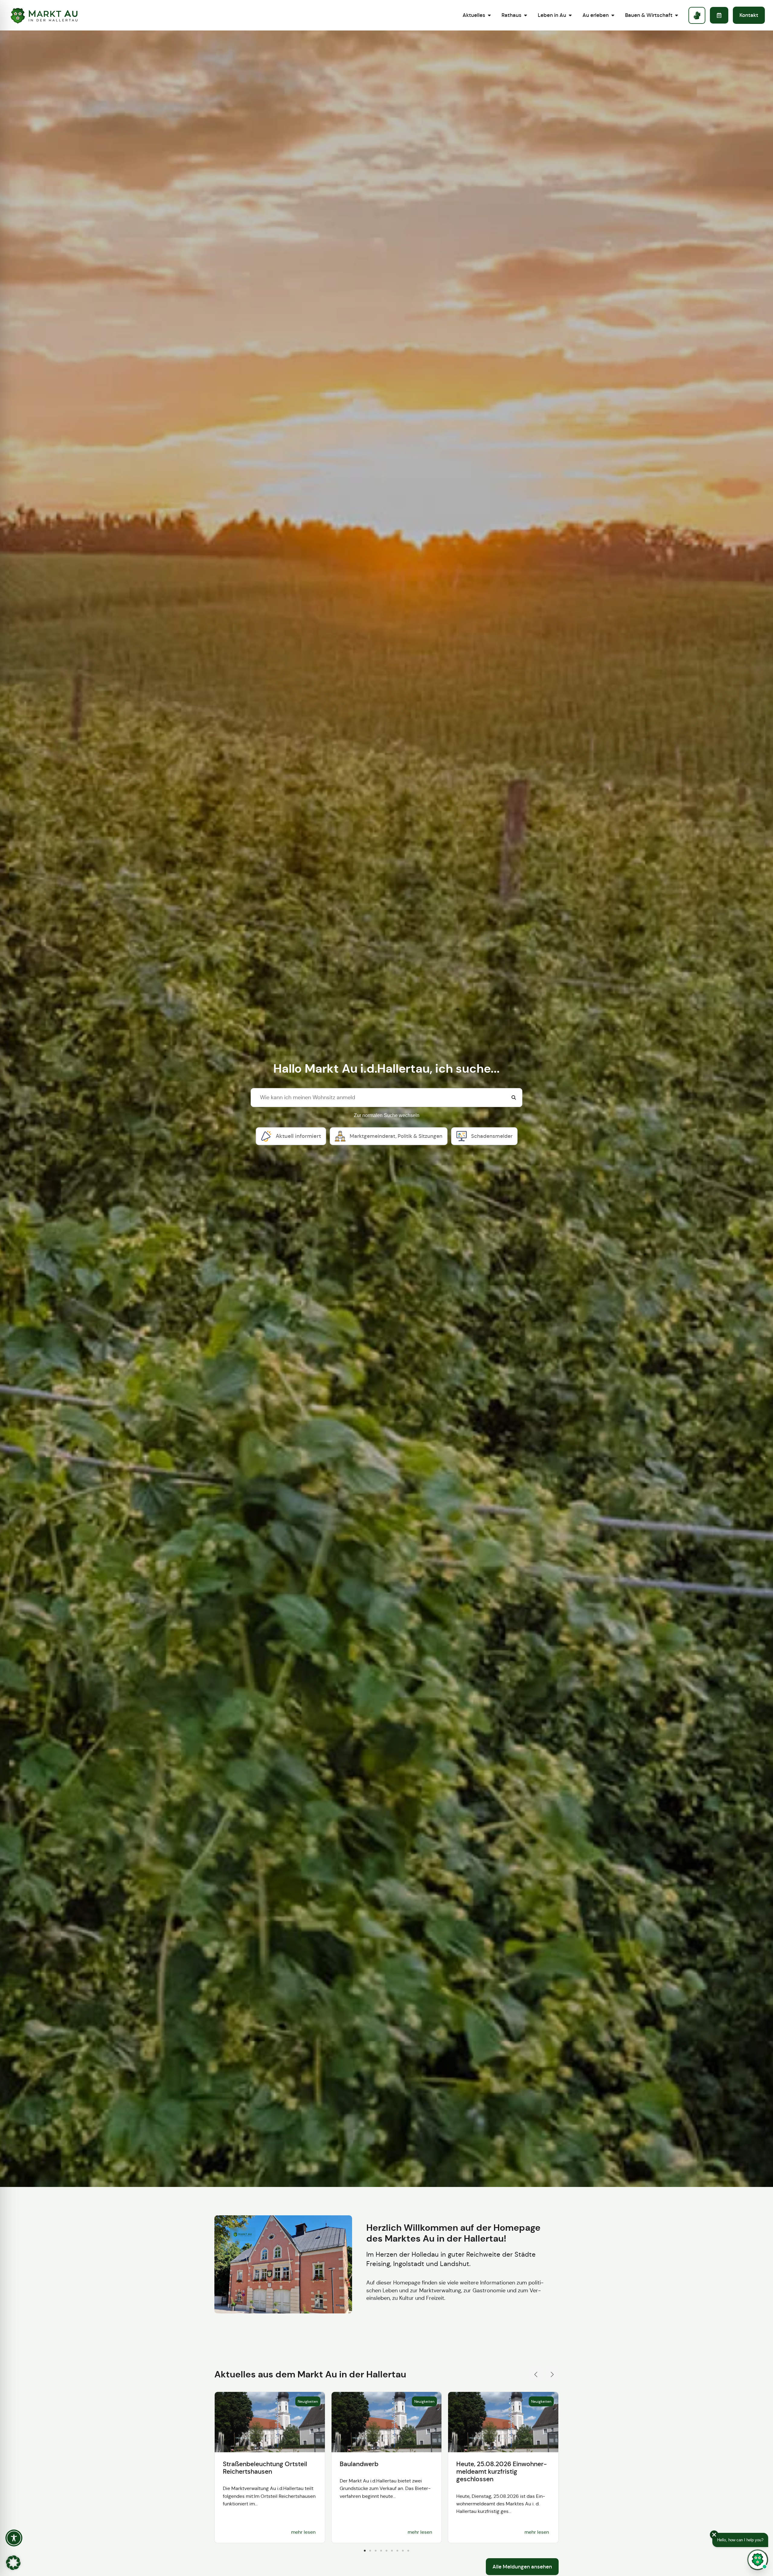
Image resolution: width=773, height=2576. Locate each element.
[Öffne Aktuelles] (489, 15)
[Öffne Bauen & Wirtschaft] (677, 15)
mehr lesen (303, 2532)
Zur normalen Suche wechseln (387, 1115)
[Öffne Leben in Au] (570, 15)
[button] (536, 2374)
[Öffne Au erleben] (613, 15)
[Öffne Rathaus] (526, 15)
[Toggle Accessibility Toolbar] (14, 2538)
